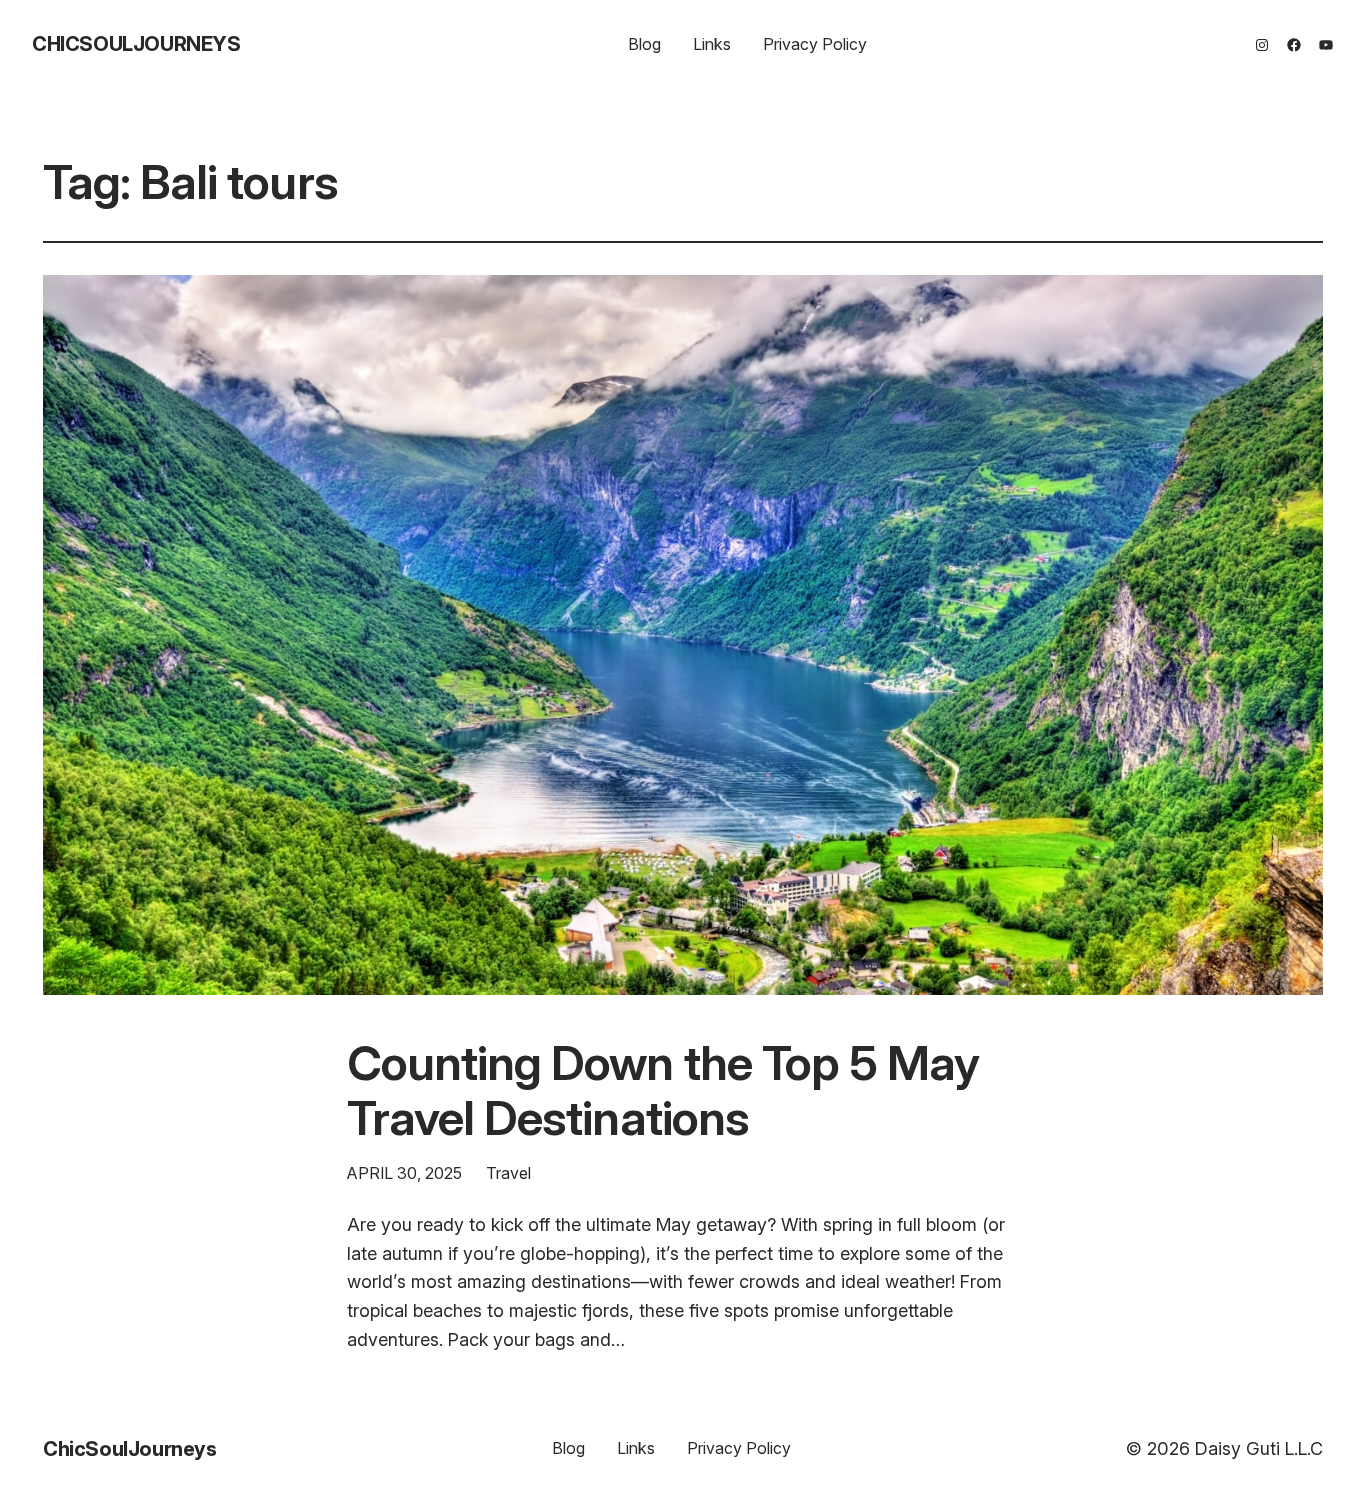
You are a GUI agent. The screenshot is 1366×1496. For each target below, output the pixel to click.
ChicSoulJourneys (136, 44)
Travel (508, 1173)
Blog (644, 44)
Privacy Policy (815, 44)
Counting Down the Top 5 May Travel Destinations (663, 1090)
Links (712, 44)
